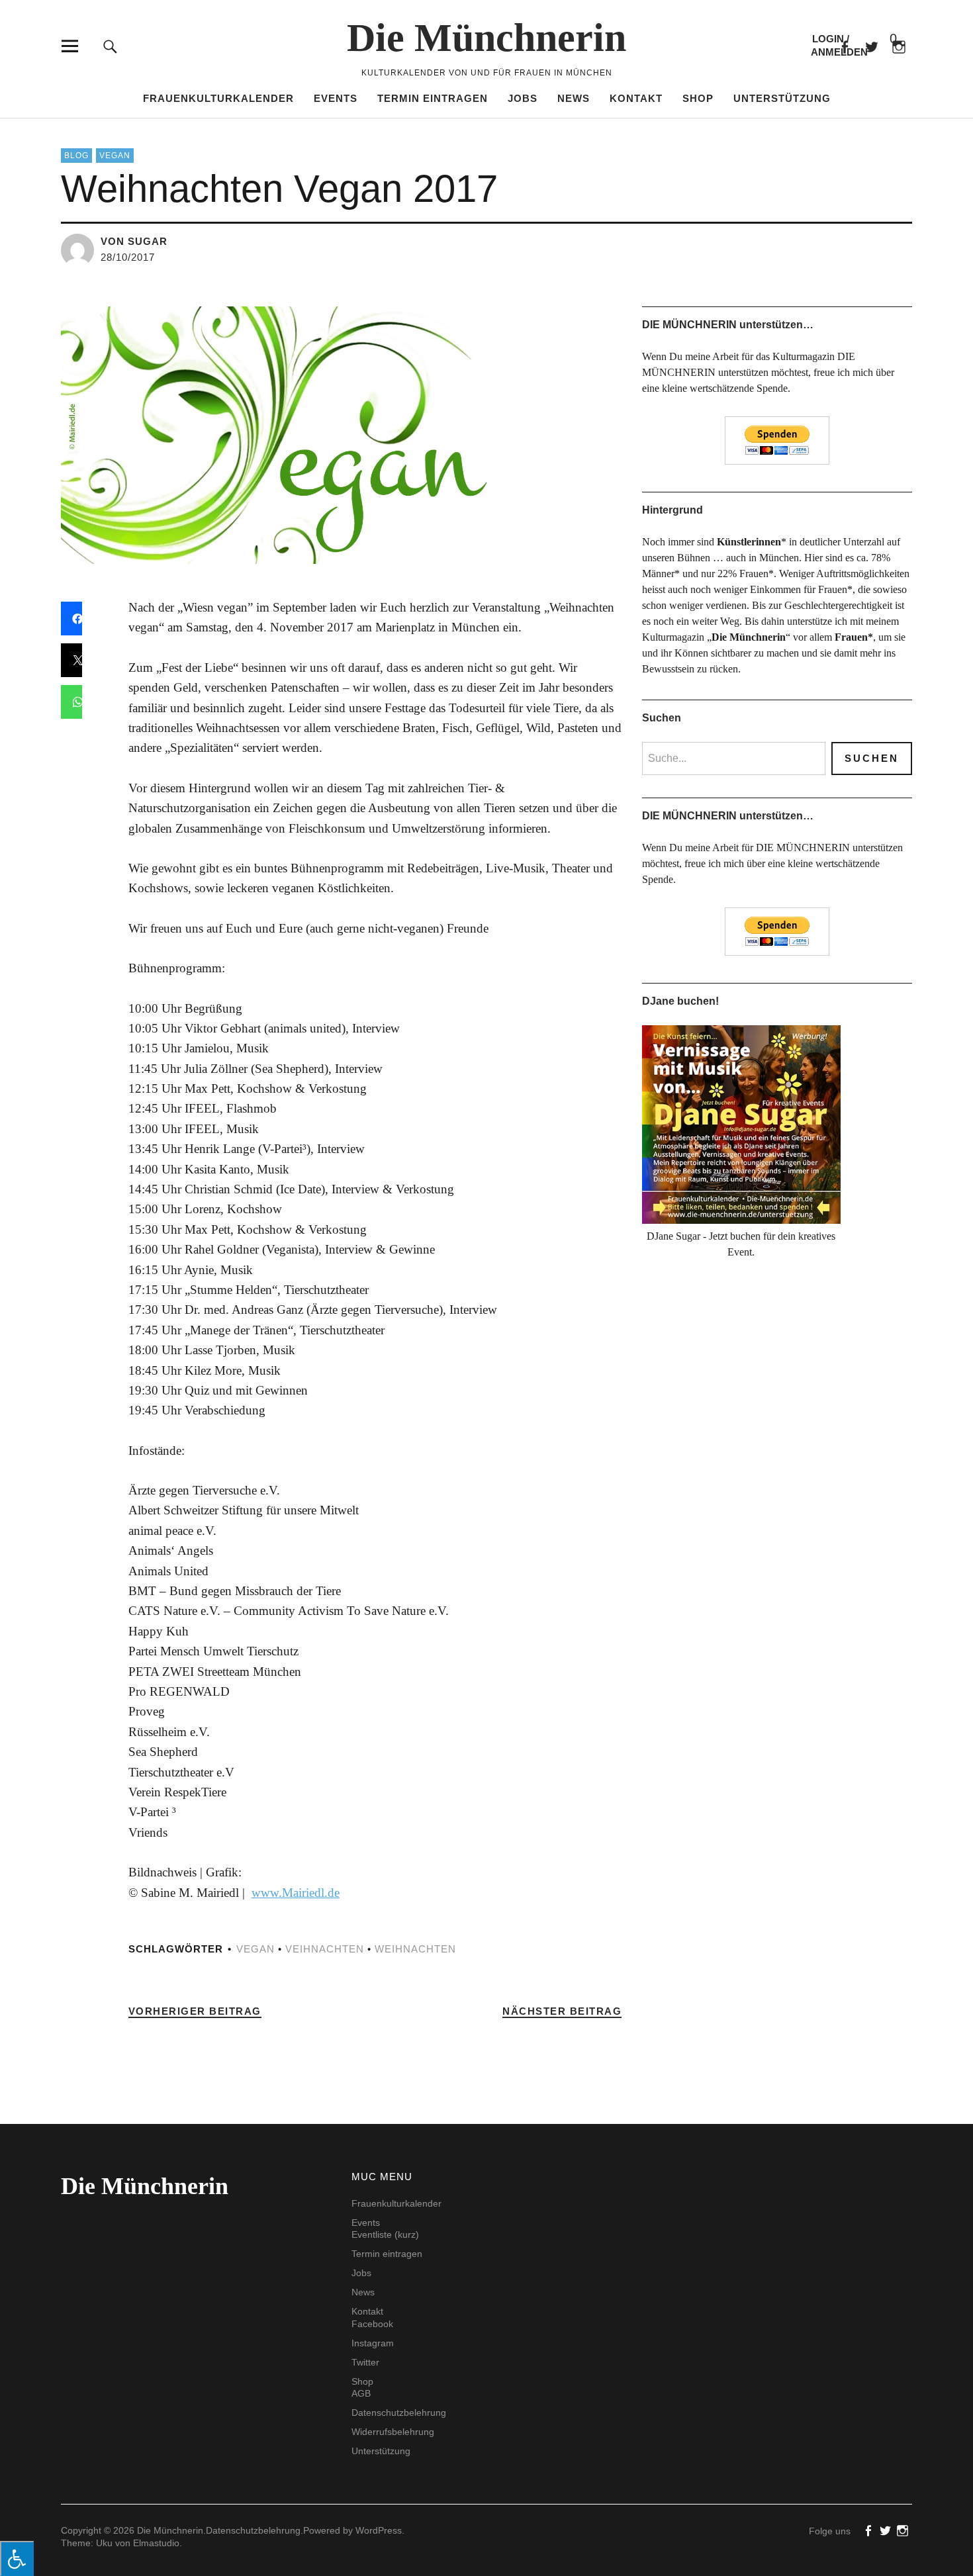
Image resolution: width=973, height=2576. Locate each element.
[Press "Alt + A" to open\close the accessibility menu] (17, 2558)
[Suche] (110, 46)
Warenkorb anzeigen (882, 39)
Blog (76, 156)
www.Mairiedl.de (296, 1893)
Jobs (523, 98)
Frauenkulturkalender (218, 98)
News (574, 98)
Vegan (115, 156)
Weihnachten (415, 1949)
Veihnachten (325, 1949)
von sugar (134, 241)
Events (336, 98)
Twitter (365, 2362)
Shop (698, 98)
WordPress (379, 2530)
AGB (361, 2393)
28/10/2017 (128, 257)
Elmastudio (156, 2543)
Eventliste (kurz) (385, 2234)
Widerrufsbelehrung (393, 2432)
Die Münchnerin (486, 38)
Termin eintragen (433, 98)
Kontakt (636, 98)
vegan (255, 1949)
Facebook (844, 46)
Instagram (373, 2343)
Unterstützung (782, 98)
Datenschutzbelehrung (399, 2413)
